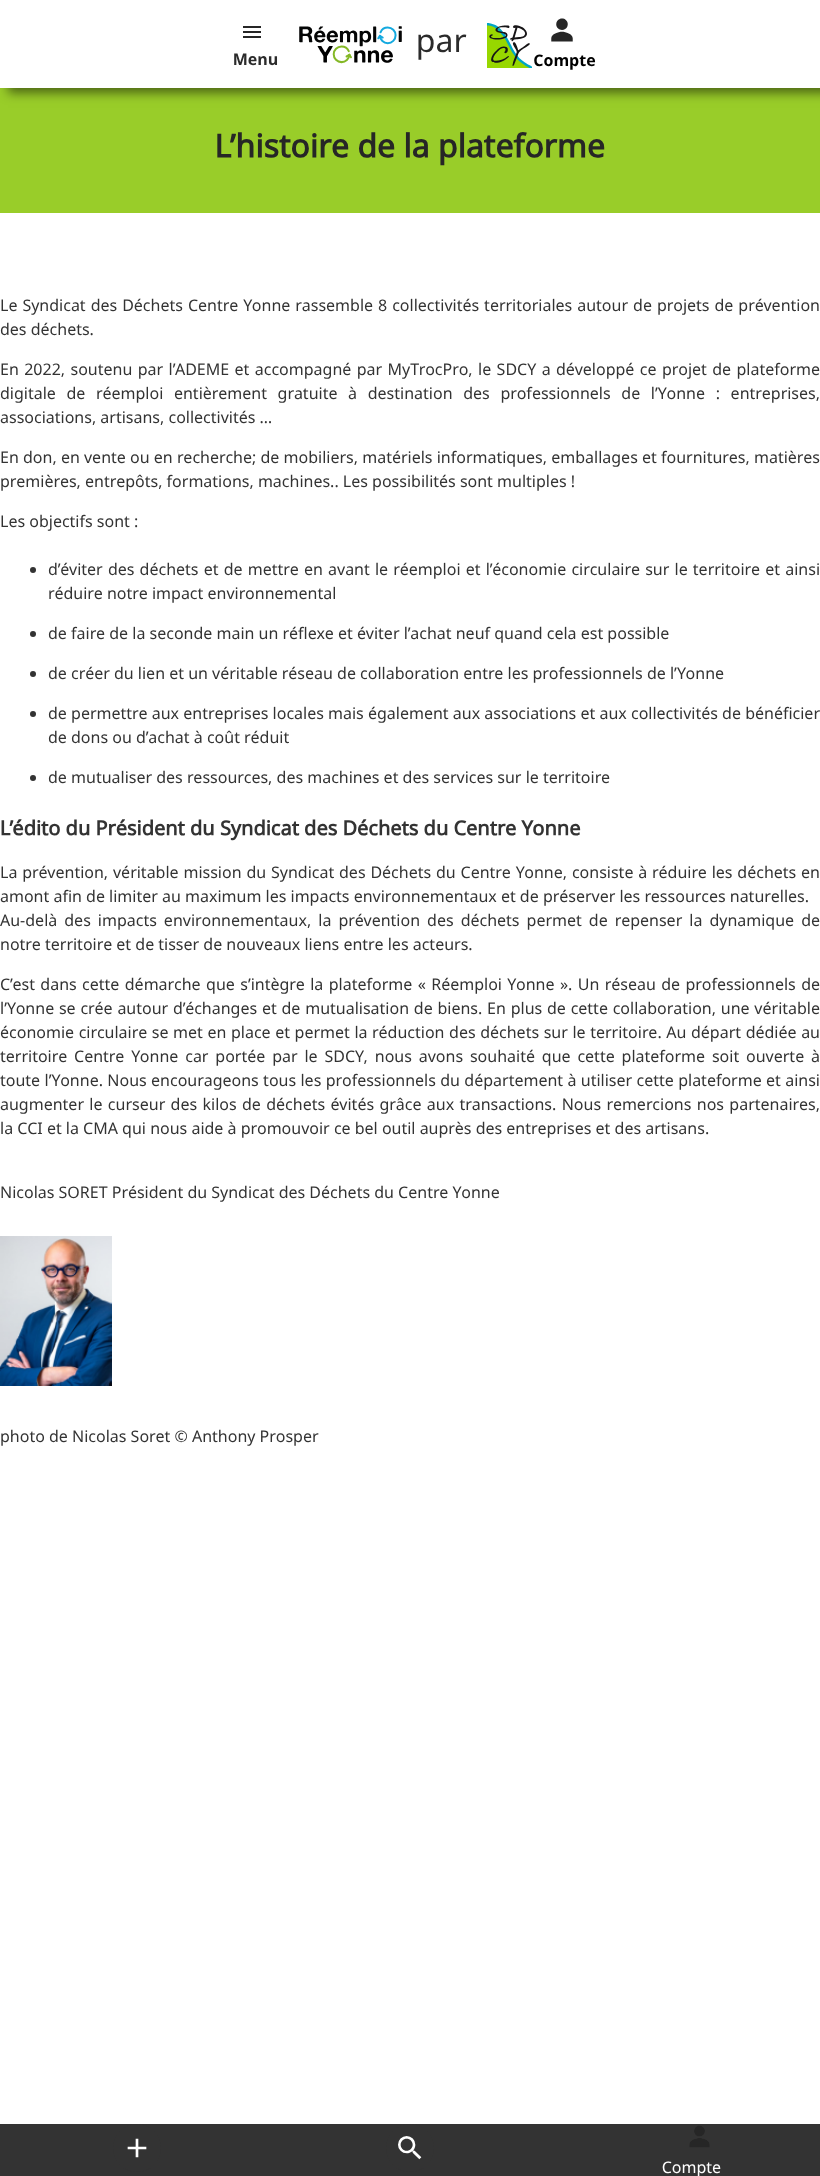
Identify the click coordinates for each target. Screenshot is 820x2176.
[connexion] (546, 28)
